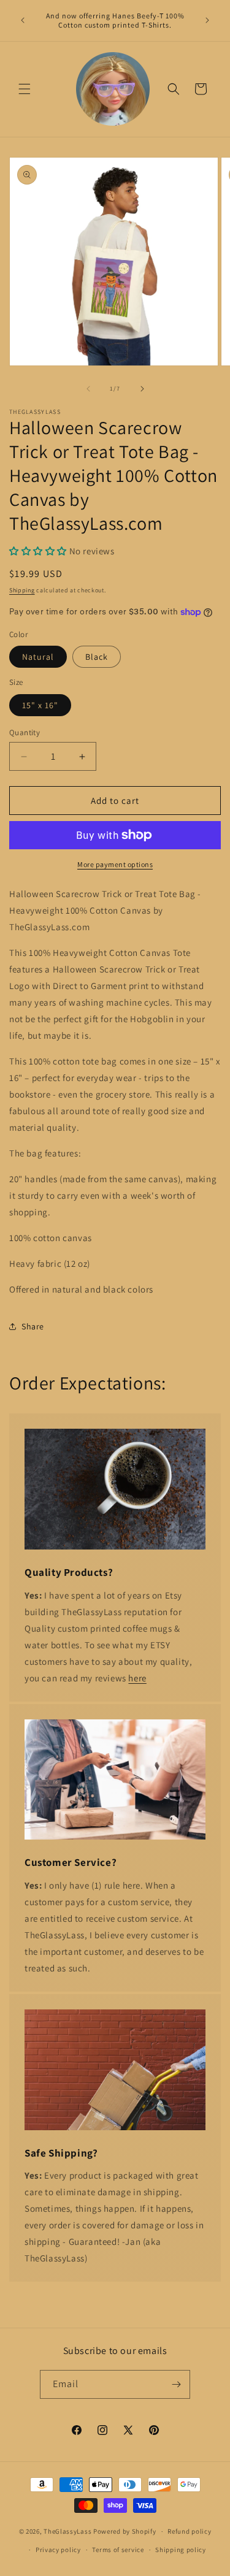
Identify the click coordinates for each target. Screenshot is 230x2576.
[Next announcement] (207, 20)
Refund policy (189, 2531)
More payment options (115, 864)
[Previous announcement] (23, 20)
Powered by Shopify (125, 2531)
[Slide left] (88, 389)
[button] (25, 89)
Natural (38, 657)
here (137, 1678)
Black (97, 657)
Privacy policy (58, 2550)
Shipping (22, 590)
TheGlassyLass (67, 2531)
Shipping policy (181, 2550)
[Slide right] (142, 389)
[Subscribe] (176, 2384)
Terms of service (118, 2550)
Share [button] (33, 1326)
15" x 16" (40, 705)
